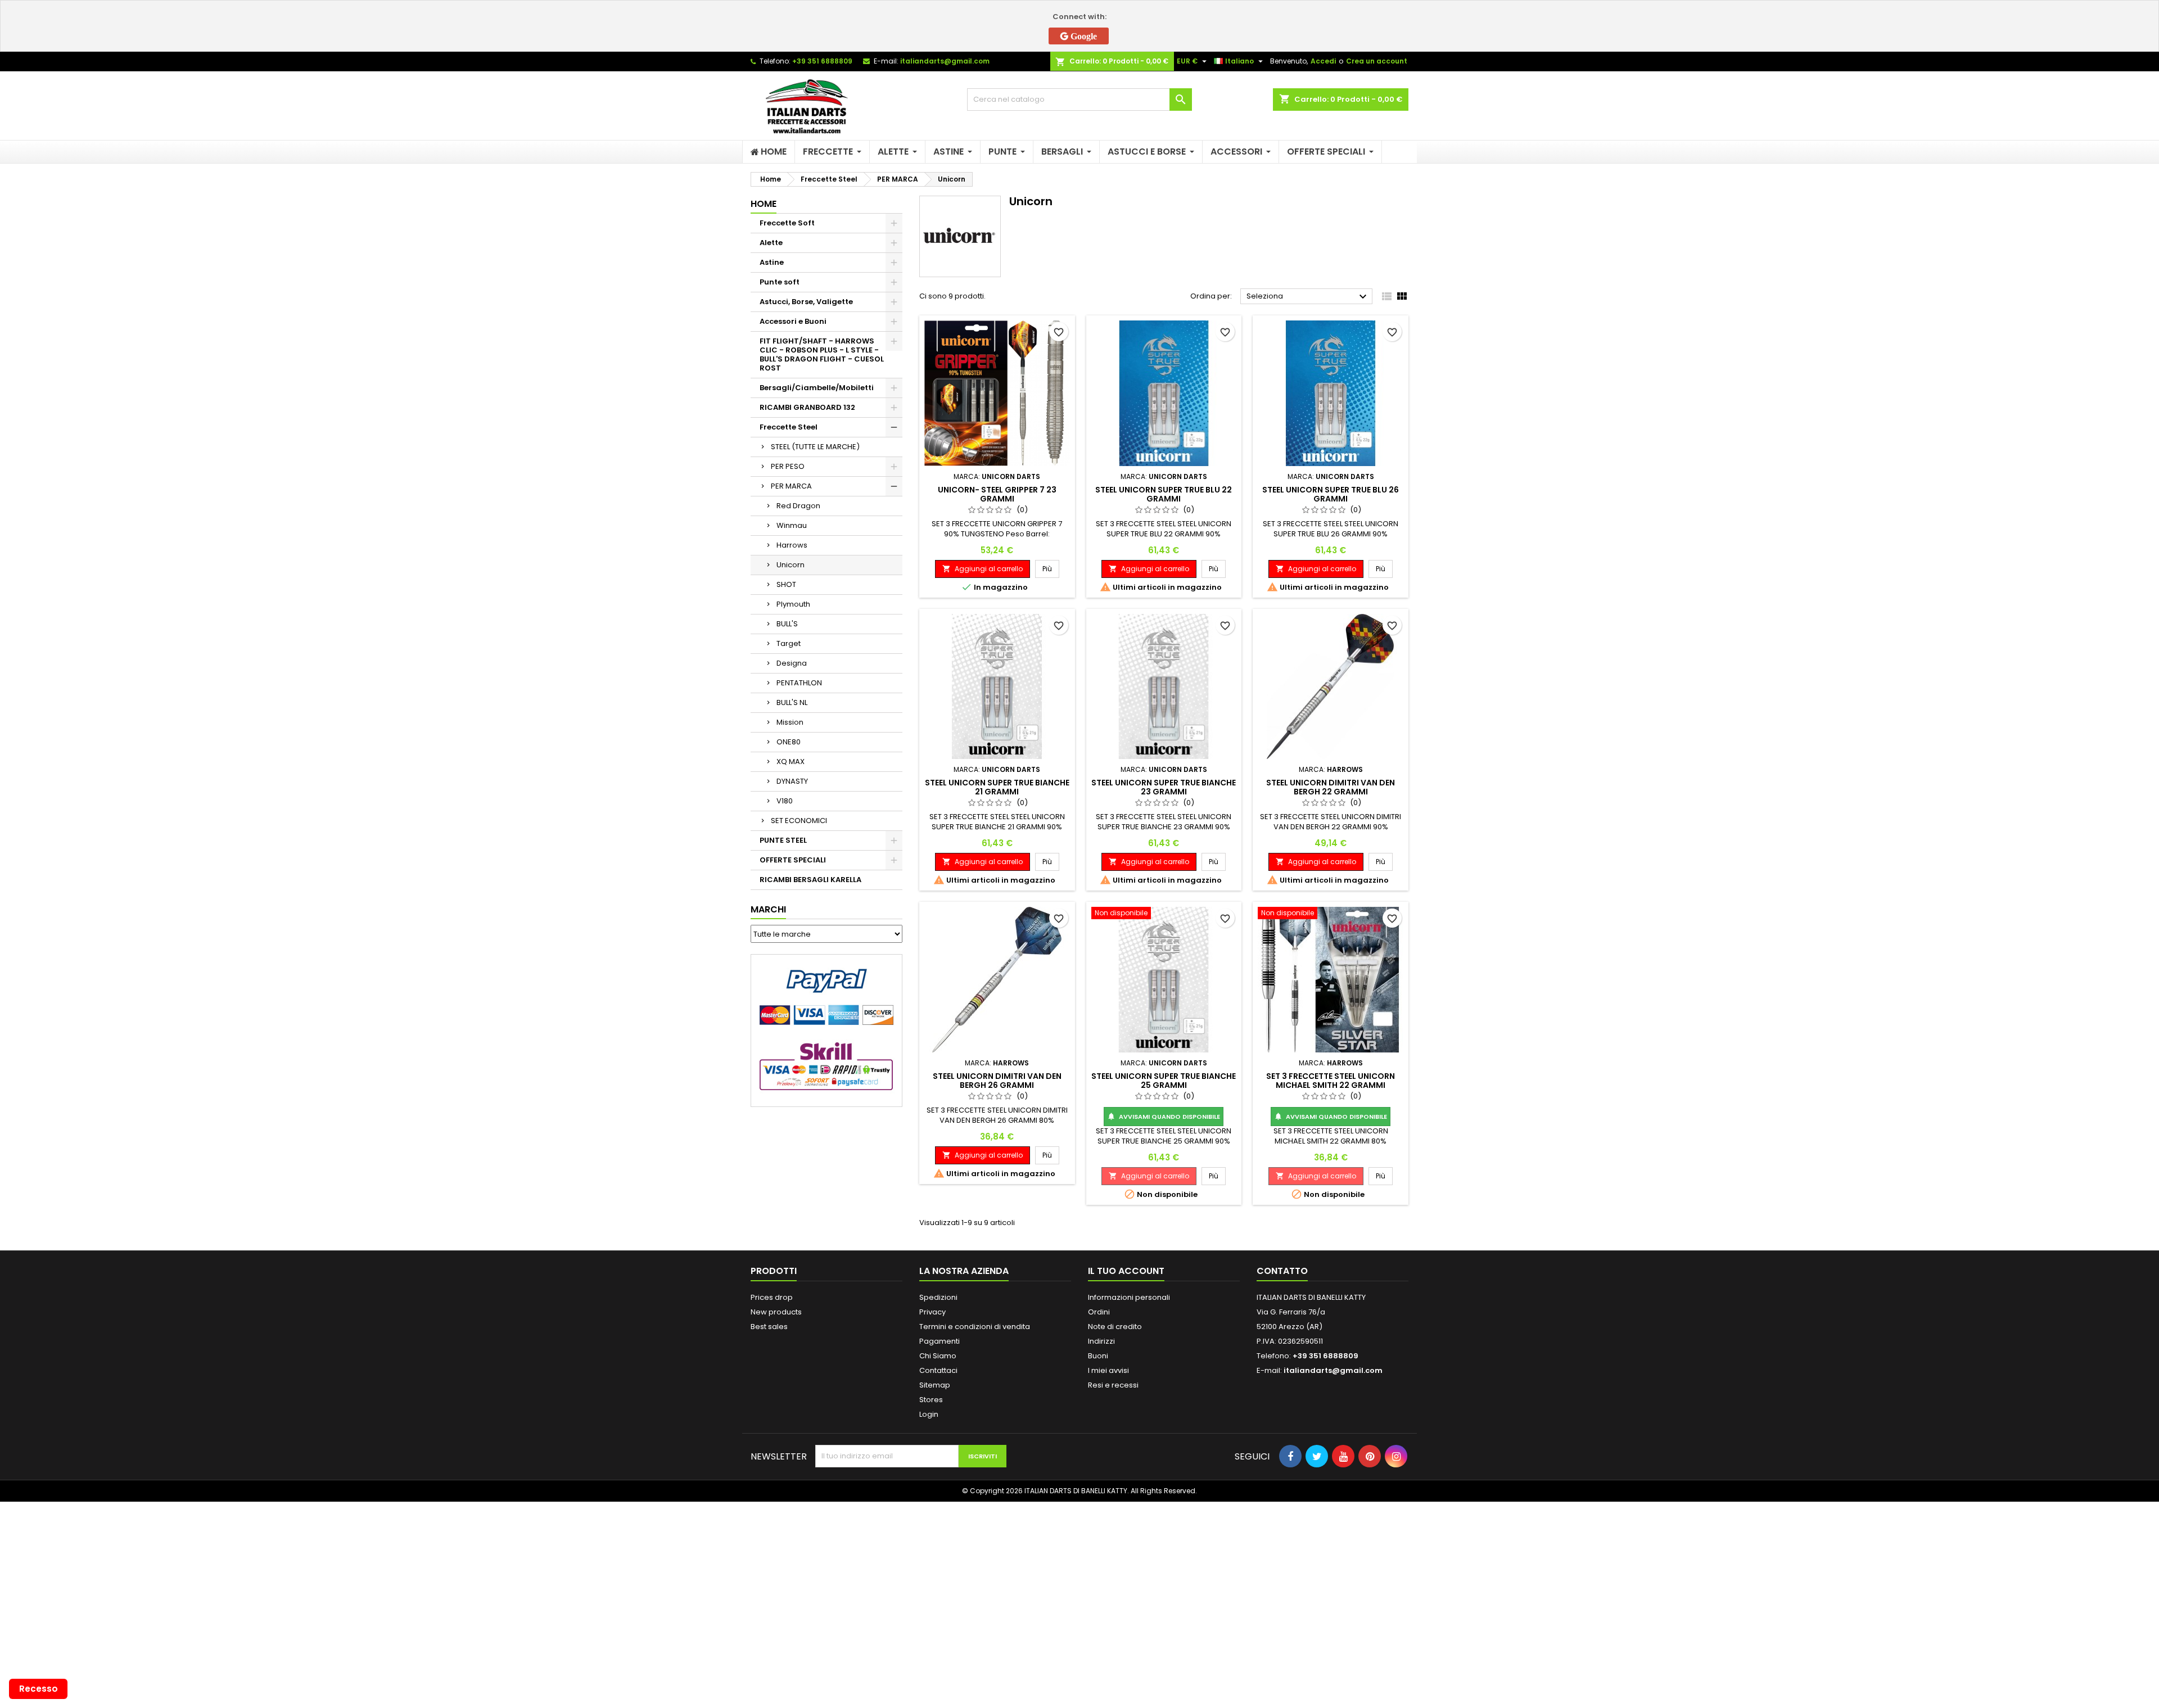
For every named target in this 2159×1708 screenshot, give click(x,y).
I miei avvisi (1108, 1370)
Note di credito (1115, 1327)
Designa (792, 663)
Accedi (1323, 61)
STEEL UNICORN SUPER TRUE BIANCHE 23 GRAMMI (1164, 787)
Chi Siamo (938, 1356)
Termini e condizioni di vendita (975, 1327)
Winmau (792, 525)
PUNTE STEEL (783, 840)
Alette (771, 243)
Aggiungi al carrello (983, 569)
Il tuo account (1126, 1271)
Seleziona (1308, 297)
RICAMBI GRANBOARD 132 (807, 407)
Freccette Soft (787, 223)
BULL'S (787, 624)
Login (929, 1414)
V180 (785, 801)
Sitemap (935, 1385)
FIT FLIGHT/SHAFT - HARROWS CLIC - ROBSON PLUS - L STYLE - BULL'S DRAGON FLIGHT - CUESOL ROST (822, 354)
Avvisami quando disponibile (1164, 1117)
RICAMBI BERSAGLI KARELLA (810, 880)
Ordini (1099, 1312)
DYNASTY (792, 781)
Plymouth (793, 604)
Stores (931, 1400)
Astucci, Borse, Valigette (806, 302)
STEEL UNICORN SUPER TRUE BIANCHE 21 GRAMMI (997, 787)
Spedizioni (938, 1297)
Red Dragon (798, 506)
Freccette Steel (789, 427)
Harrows (792, 545)
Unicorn (791, 565)
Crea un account (1377, 61)
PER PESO (788, 466)
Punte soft (780, 282)
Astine (772, 262)
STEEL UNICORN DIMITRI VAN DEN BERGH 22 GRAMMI (1331, 787)
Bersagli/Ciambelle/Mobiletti (817, 388)
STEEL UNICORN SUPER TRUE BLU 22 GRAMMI (1164, 494)
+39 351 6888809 (822, 61)
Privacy (932, 1312)
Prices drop (772, 1297)
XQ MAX (791, 762)
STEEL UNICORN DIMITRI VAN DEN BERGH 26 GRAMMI (997, 1081)
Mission (790, 722)
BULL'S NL (792, 702)
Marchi (768, 909)
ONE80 (789, 742)
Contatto (1282, 1271)
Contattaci (938, 1370)
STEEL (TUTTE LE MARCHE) (815, 447)
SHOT (786, 584)
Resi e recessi (1113, 1385)
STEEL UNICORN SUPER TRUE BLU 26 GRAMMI (1331, 494)
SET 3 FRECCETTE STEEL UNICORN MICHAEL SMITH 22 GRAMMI (1331, 1081)
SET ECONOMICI (799, 821)
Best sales (769, 1327)
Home (764, 204)
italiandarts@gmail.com (945, 61)
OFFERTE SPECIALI (793, 860)
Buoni (1098, 1356)
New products (776, 1312)
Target (789, 643)
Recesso (39, 1689)
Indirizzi (1101, 1341)
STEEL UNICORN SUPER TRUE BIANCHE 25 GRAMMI (1164, 1081)
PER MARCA (791, 486)
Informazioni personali (1129, 1297)
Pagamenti (940, 1341)
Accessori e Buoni (793, 321)
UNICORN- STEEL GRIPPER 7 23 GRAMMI (997, 494)
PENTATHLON (799, 683)
